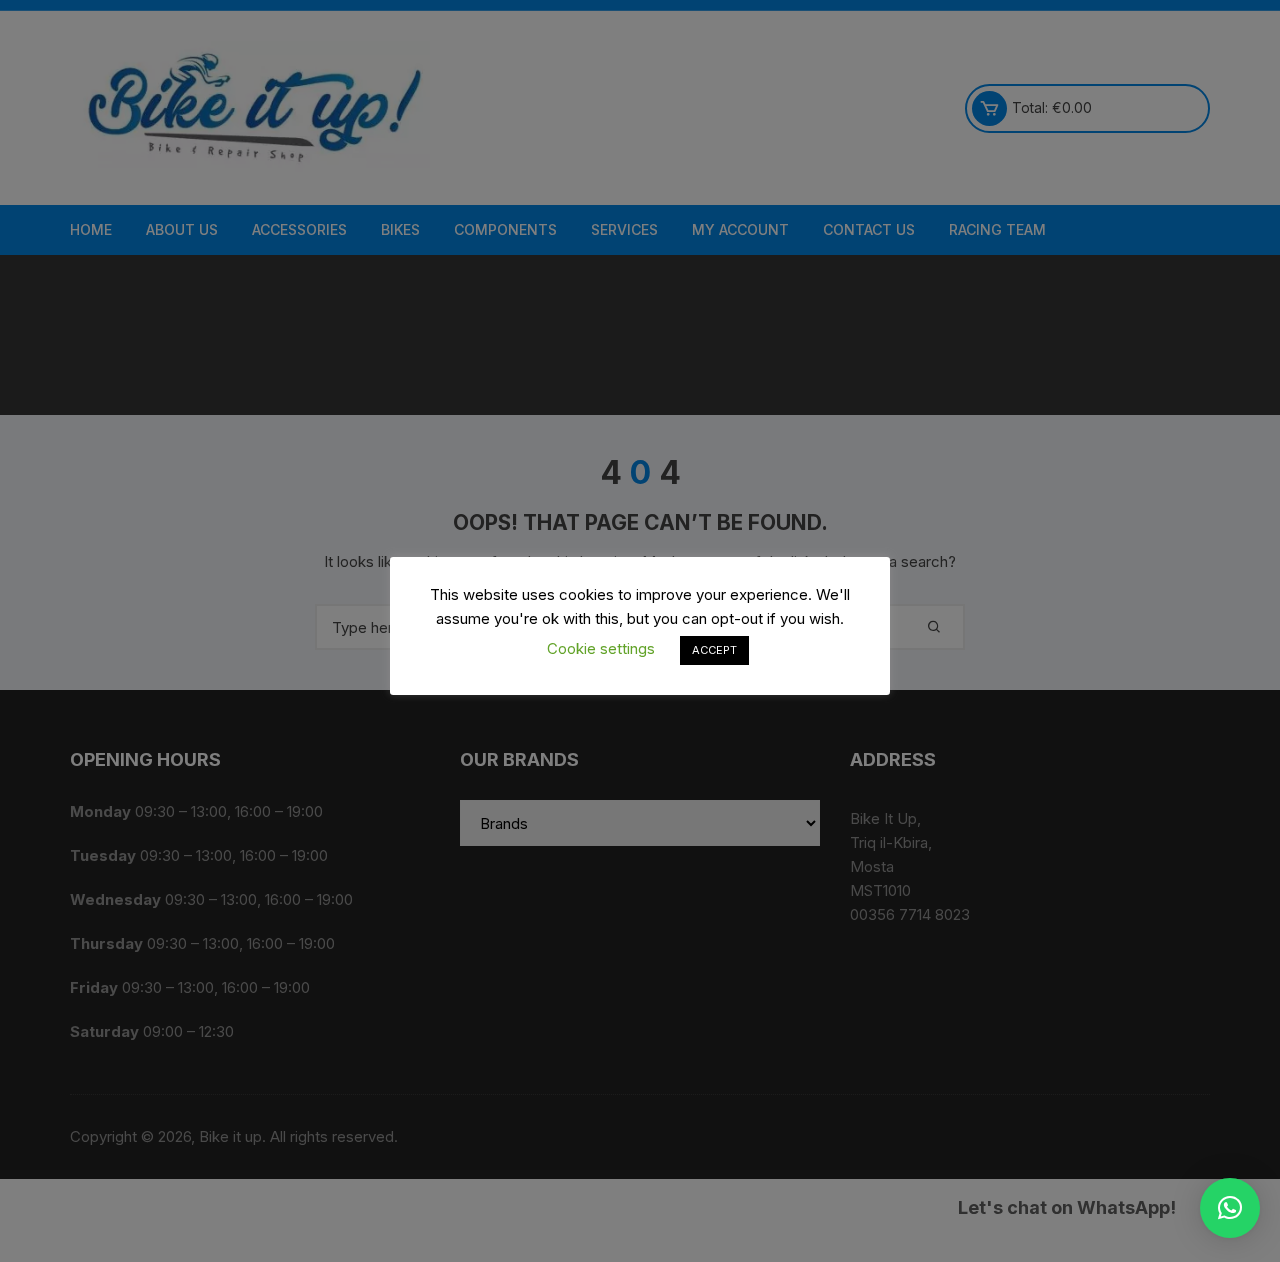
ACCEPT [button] (714, 650)
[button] (1230, 1208)
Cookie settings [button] (601, 648)
